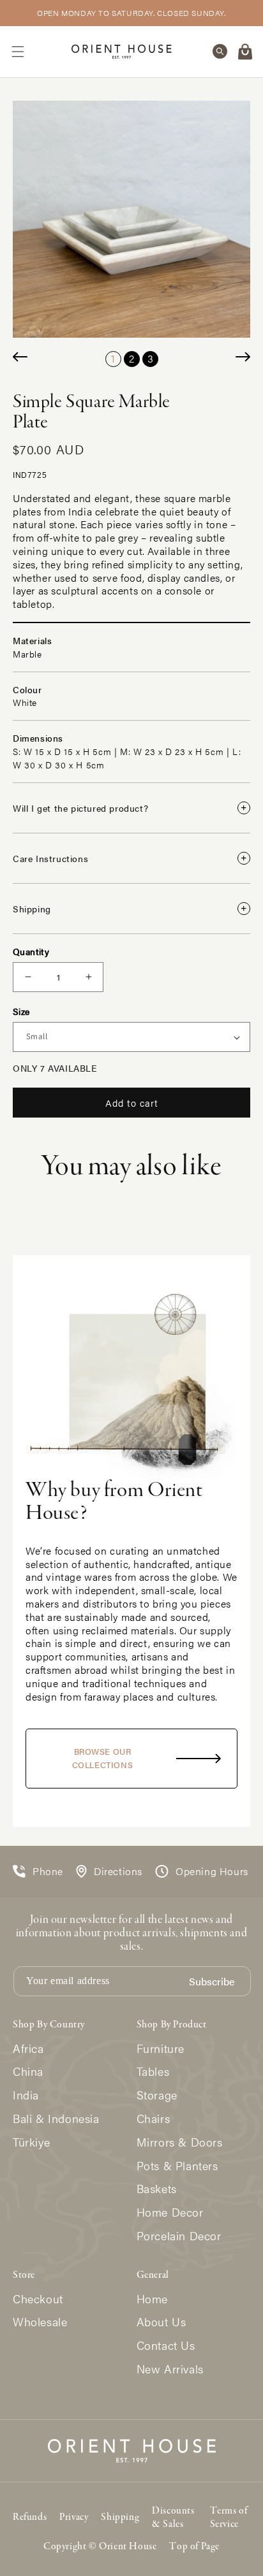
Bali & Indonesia (56, 2119)
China (28, 2072)
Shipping (120, 2517)
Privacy (74, 2517)
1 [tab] (113, 358)
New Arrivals (170, 2369)
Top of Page (194, 2547)
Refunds (30, 2517)
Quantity (31, 951)
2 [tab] (131, 358)
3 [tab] (150, 358)
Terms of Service (229, 2518)
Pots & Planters (177, 2166)
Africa (28, 2049)
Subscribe (212, 1982)
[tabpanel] (131, 219)
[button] (18, 52)
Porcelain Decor (179, 2236)
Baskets (157, 2189)
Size (21, 1011)
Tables (153, 2072)
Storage (157, 2095)
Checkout (38, 2299)
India (26, 2095)
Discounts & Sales (173, 2518)
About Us (162, 2322)
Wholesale (40, 2322)
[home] (122, 51)
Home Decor (170, 2213)
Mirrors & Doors (180, 2142)
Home (152, 2299)
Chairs (154, 2119)
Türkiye (31, 2142)
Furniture (161, 2049)
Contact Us (166, 2346)
